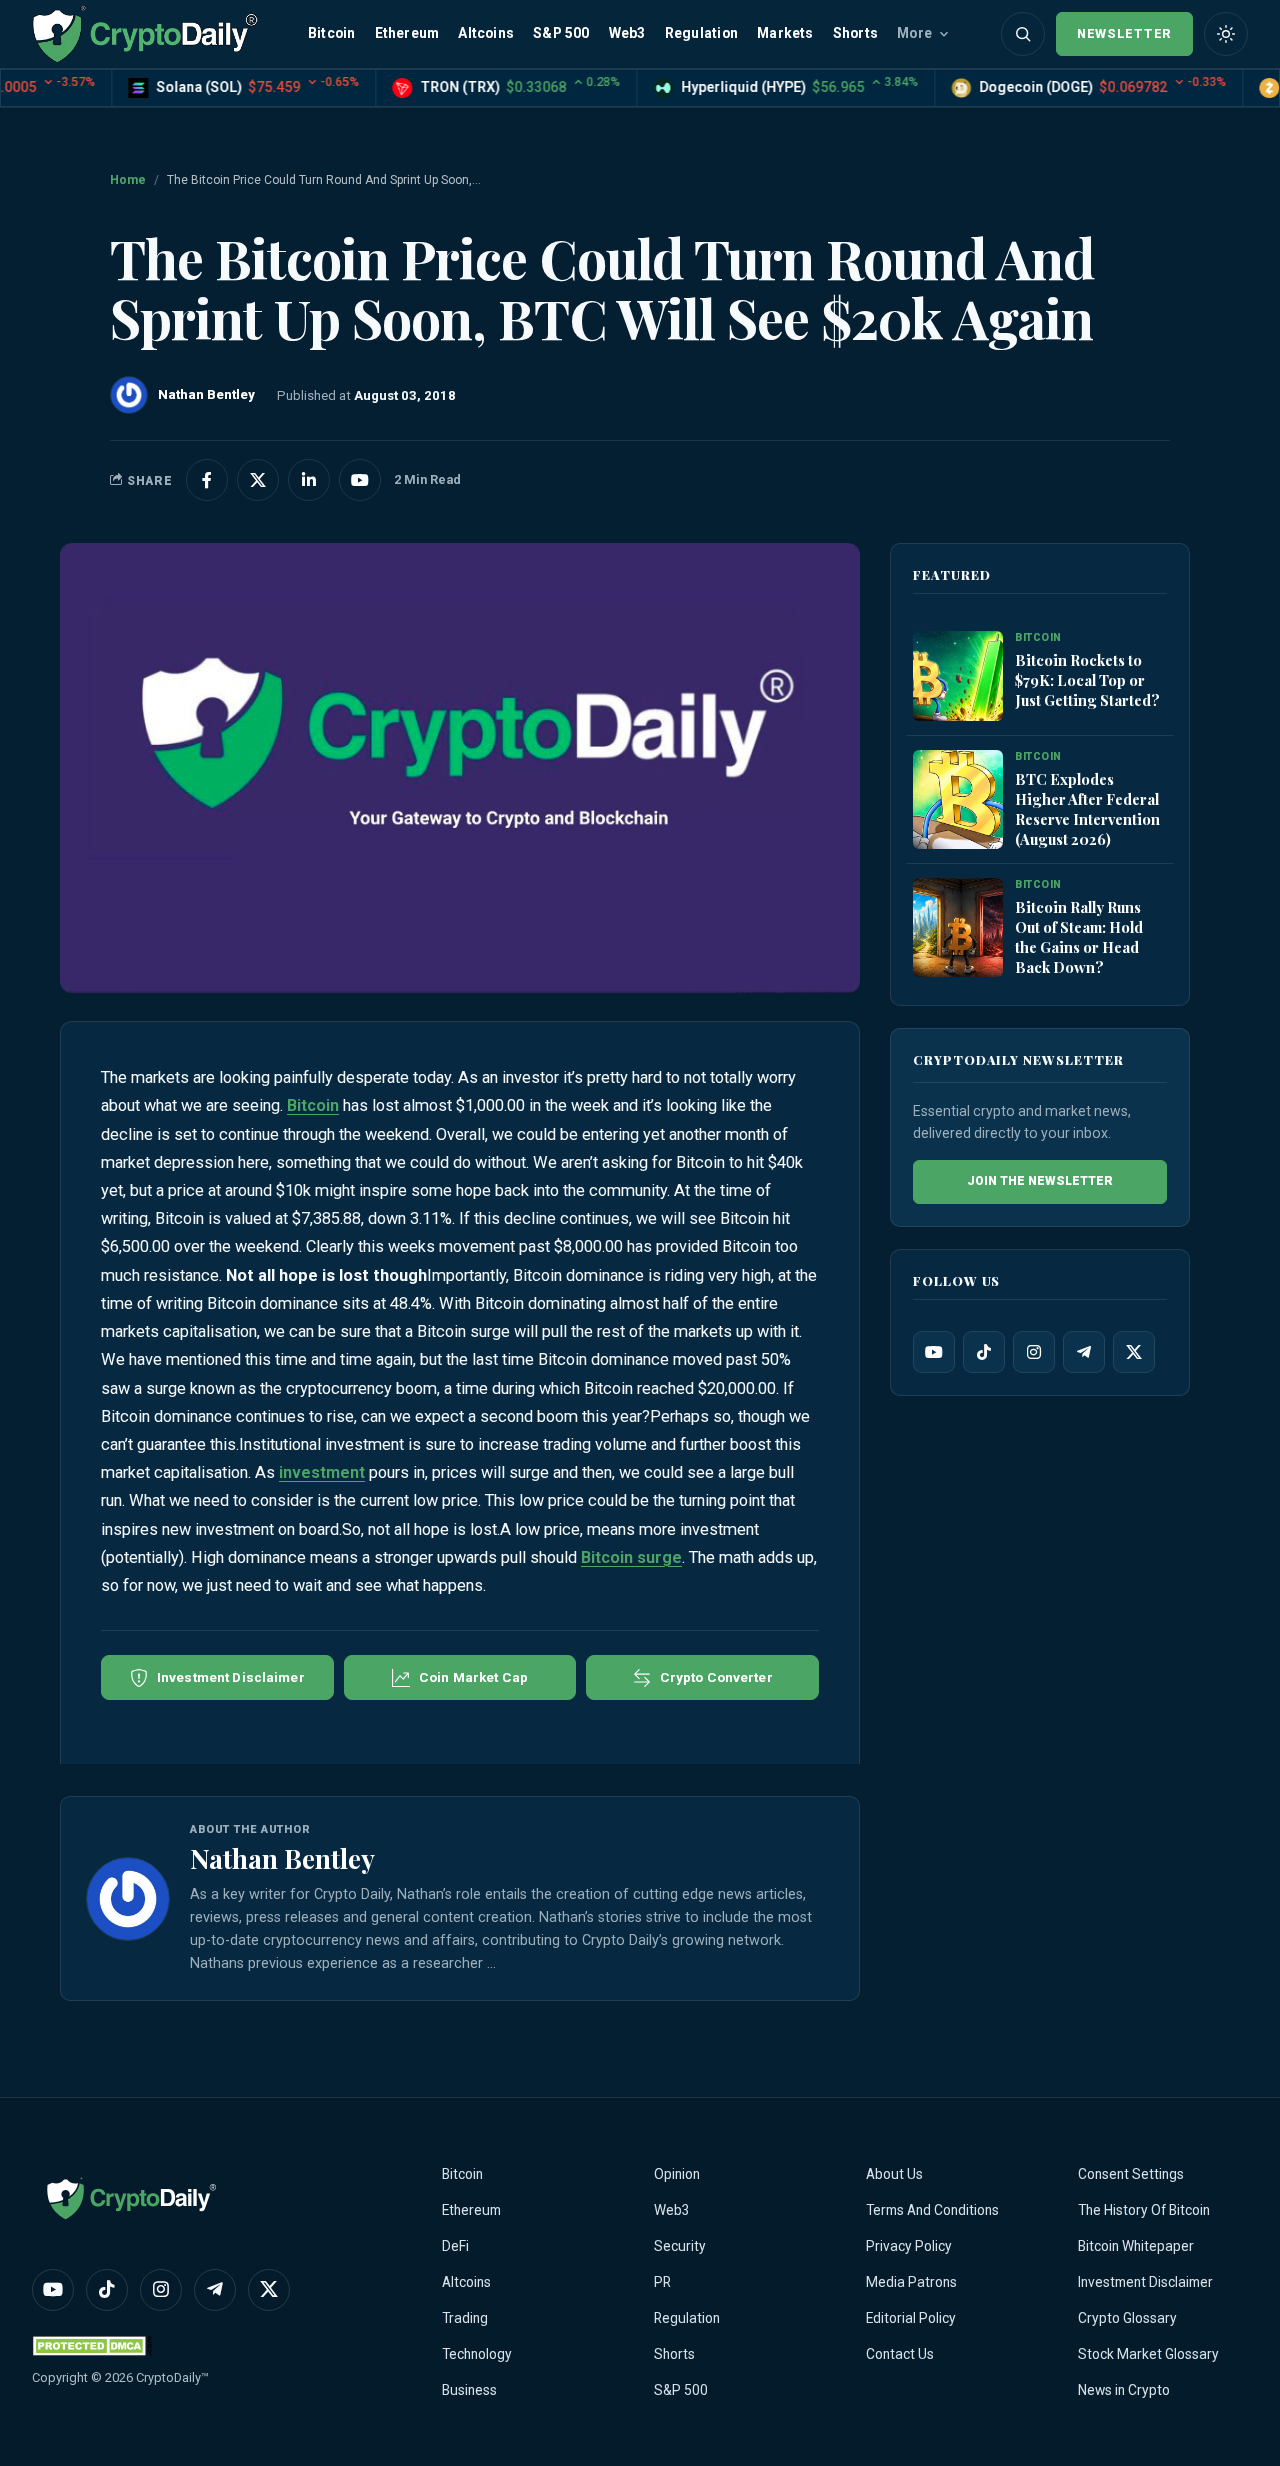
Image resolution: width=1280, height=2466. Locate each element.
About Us (894, 2174)
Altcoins (486, 33)
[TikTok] (984, 1352)
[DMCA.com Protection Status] (92, 2345)
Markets (785, 33)
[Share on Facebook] (207, 480)
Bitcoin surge (631, 1557)
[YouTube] (934, 1352)
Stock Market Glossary (1148, 2354)
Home (128, 180)
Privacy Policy (909, 2246)
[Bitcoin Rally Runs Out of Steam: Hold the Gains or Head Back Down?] (958, 928)
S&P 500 (561, 33)
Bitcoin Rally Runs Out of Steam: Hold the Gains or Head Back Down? (1079, 937)
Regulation (701, 33)
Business (469, 2390)
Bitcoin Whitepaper (1136, 2246)
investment (322, 1472)
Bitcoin (331, 33)
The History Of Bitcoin (1144, 2210)
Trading (465, 2318)
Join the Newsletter (1040, 1181)
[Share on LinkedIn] (309, 480)
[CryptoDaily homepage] (145, 33)
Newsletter (1124, 33)
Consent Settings (1131, 2174)
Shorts (855, 33)
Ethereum (407, 33)
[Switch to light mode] (1226, 34)
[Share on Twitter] (258, 480)
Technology (477, 2354)
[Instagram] (1034, 1352)
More (914, 33)
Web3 (627, 33)
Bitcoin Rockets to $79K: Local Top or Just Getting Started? (1087, 680)
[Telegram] (1084, 1352)
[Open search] (1023, 34)
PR (662, 2282)
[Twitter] (1134, 1352)
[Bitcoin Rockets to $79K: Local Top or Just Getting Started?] (958, 677)
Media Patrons (911, 2282)
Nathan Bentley (282, 1858)
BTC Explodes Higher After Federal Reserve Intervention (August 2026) (1087, 809)
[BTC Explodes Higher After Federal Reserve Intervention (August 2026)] (958, 800)
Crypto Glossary (1127, 2318)
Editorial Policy (911, 2318)
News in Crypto (1124, 2390)
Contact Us (900, 2354)
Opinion (677, 2174)
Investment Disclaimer (1145, 2282)
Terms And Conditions (932, 2210)
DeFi (455, 2246)
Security (680, 2246)
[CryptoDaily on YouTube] (360, 480)
